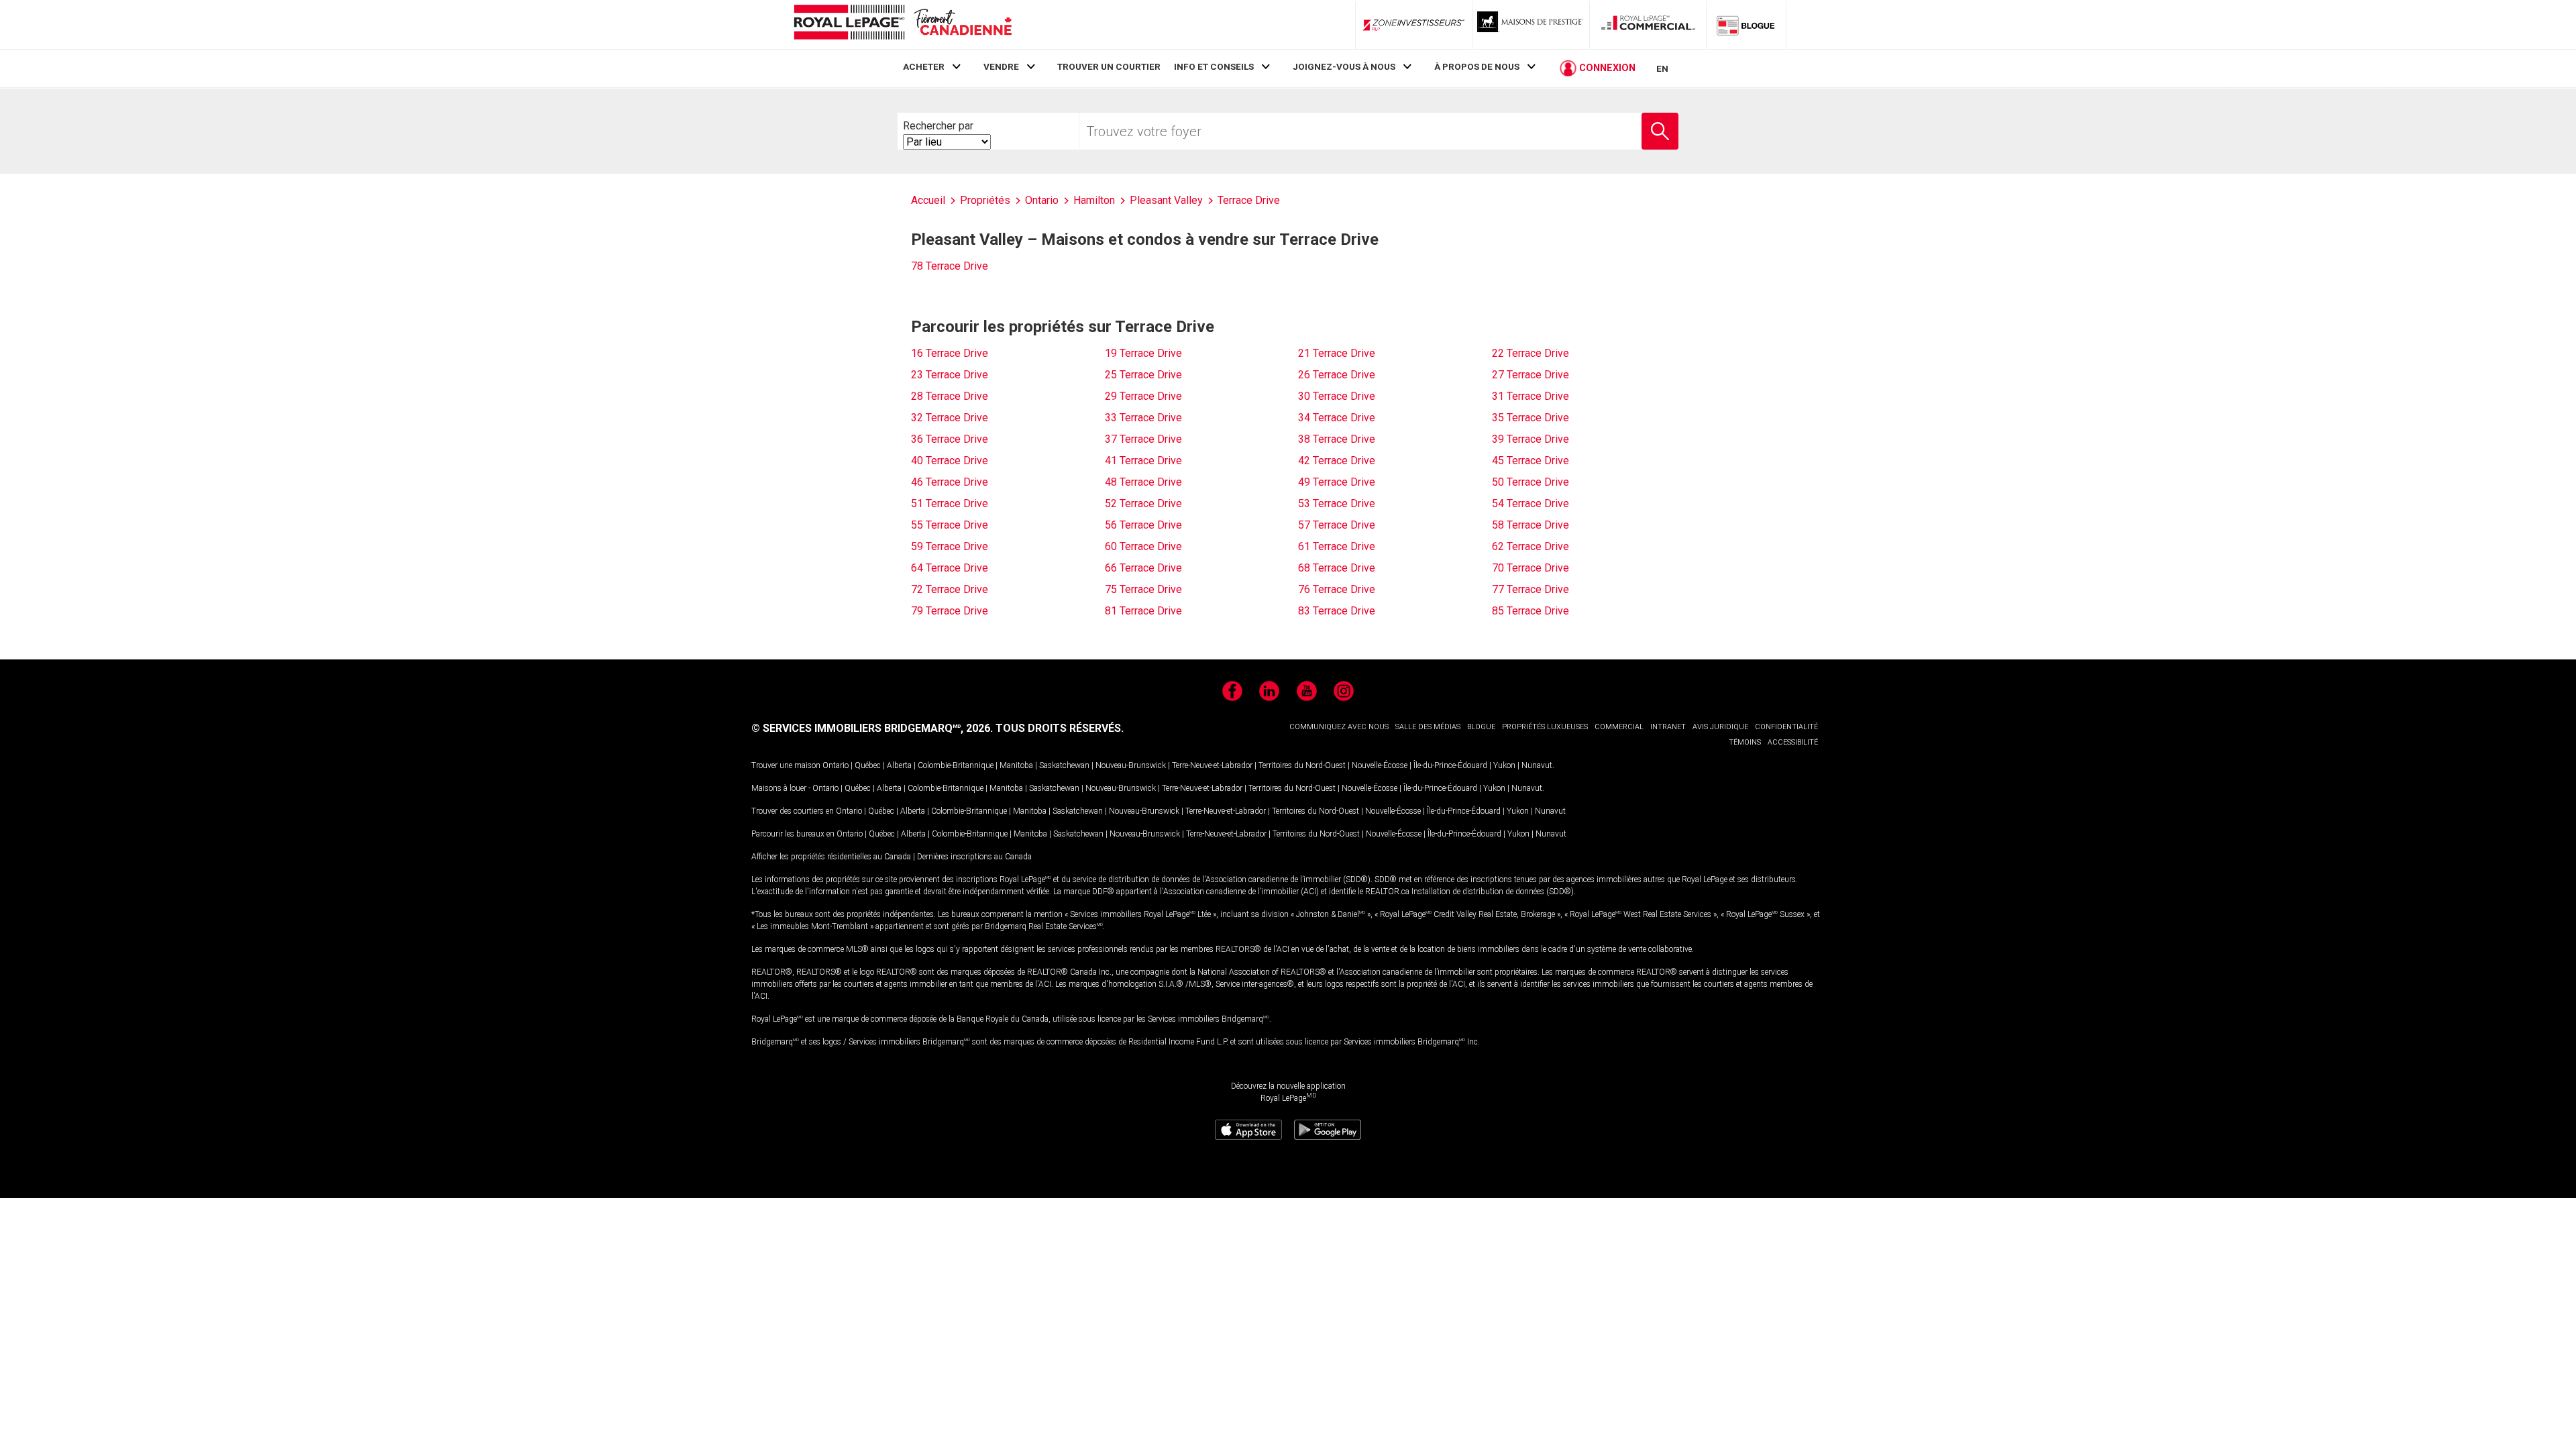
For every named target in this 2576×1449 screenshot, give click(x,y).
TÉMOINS (1745, 742)
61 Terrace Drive (1337, 546)
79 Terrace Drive (950, 611)
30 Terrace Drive (1337, 396)
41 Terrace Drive (1143, 461)
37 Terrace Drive (1143, 439)
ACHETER (924, 66)
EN (1662, 68)
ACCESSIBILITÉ (1793, 742)
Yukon (1504, 765)
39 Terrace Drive (1531, 439)
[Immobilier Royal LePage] (902, 24)
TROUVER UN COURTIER (1109, 66)
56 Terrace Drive (1143, 525)
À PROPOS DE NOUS (1477, 66)
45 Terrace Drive (1531, 461)
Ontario (836, 765)
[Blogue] (1746, 25)
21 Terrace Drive (1337, 353)
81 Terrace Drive (1143, 611)
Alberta (899, 765)
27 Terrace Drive (1531, 375)
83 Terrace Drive (1337, 611)
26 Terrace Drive (1337, 375)
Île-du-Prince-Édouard (1450, 765)
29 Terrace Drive (1143, 396)
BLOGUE (1481, 727)
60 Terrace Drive (1143, 546)
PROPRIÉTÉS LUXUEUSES (1545, 727)
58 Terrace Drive (1531, 525)
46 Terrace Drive (950, 482)
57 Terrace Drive (1337, 525)
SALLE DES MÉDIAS (1428, 727)
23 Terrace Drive (950, 375)
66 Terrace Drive (1143, 568)
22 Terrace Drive (1531, 353)
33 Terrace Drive (1143, 418)
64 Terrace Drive (950, 568)
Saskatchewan (1064, 765)
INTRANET (1668, 727)
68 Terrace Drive (1337, 568)
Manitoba (1016, 765)
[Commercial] (1648, 25)
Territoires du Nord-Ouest (1302, 765)
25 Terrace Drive (1143, 375)
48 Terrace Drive (1143, 482)
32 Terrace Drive (950, 418)
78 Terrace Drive (950, 266)
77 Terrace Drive (1531, 589)
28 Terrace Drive (950, 396)
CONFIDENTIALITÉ (1786, 727)
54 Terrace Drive (1531, 503)
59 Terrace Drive (950, 546)
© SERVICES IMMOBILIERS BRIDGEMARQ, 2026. (872, 728)
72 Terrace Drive (950, 589)
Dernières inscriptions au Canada (974, 857)
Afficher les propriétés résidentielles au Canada (831, 857)
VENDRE (1001, 66)
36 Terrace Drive (950, 439)
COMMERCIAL (1619, 727)
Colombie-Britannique (956, 765)
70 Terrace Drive (1531, 568)
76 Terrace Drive (1337, 589)
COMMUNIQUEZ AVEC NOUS (1339, 727)
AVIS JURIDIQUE (1720, 727)
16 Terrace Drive (950, 353)
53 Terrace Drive (1337, 503)
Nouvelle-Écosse (1380, 765)
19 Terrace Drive (1143, 353)
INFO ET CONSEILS (1214, 66)
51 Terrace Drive (950, 503)
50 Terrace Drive (1531, 482)
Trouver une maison (786, 765)
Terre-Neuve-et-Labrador (1212, 765)
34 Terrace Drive (1337, 418)
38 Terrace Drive (1337, 439)
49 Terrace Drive (1337, 482)
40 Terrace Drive (950, 461)
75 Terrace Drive (1143, 589)
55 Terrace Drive (950, 525)
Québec (868, 765)
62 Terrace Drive (1531, 546)
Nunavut (1537, 765)
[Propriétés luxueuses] (1531, 25)
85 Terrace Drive (1531, 611)
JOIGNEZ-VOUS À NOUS (1344, 66)
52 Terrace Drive (1143, 503)
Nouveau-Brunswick (1131, 765)
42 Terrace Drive (1337, 461)
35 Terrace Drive (1531, 418)
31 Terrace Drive (1531, 396)
